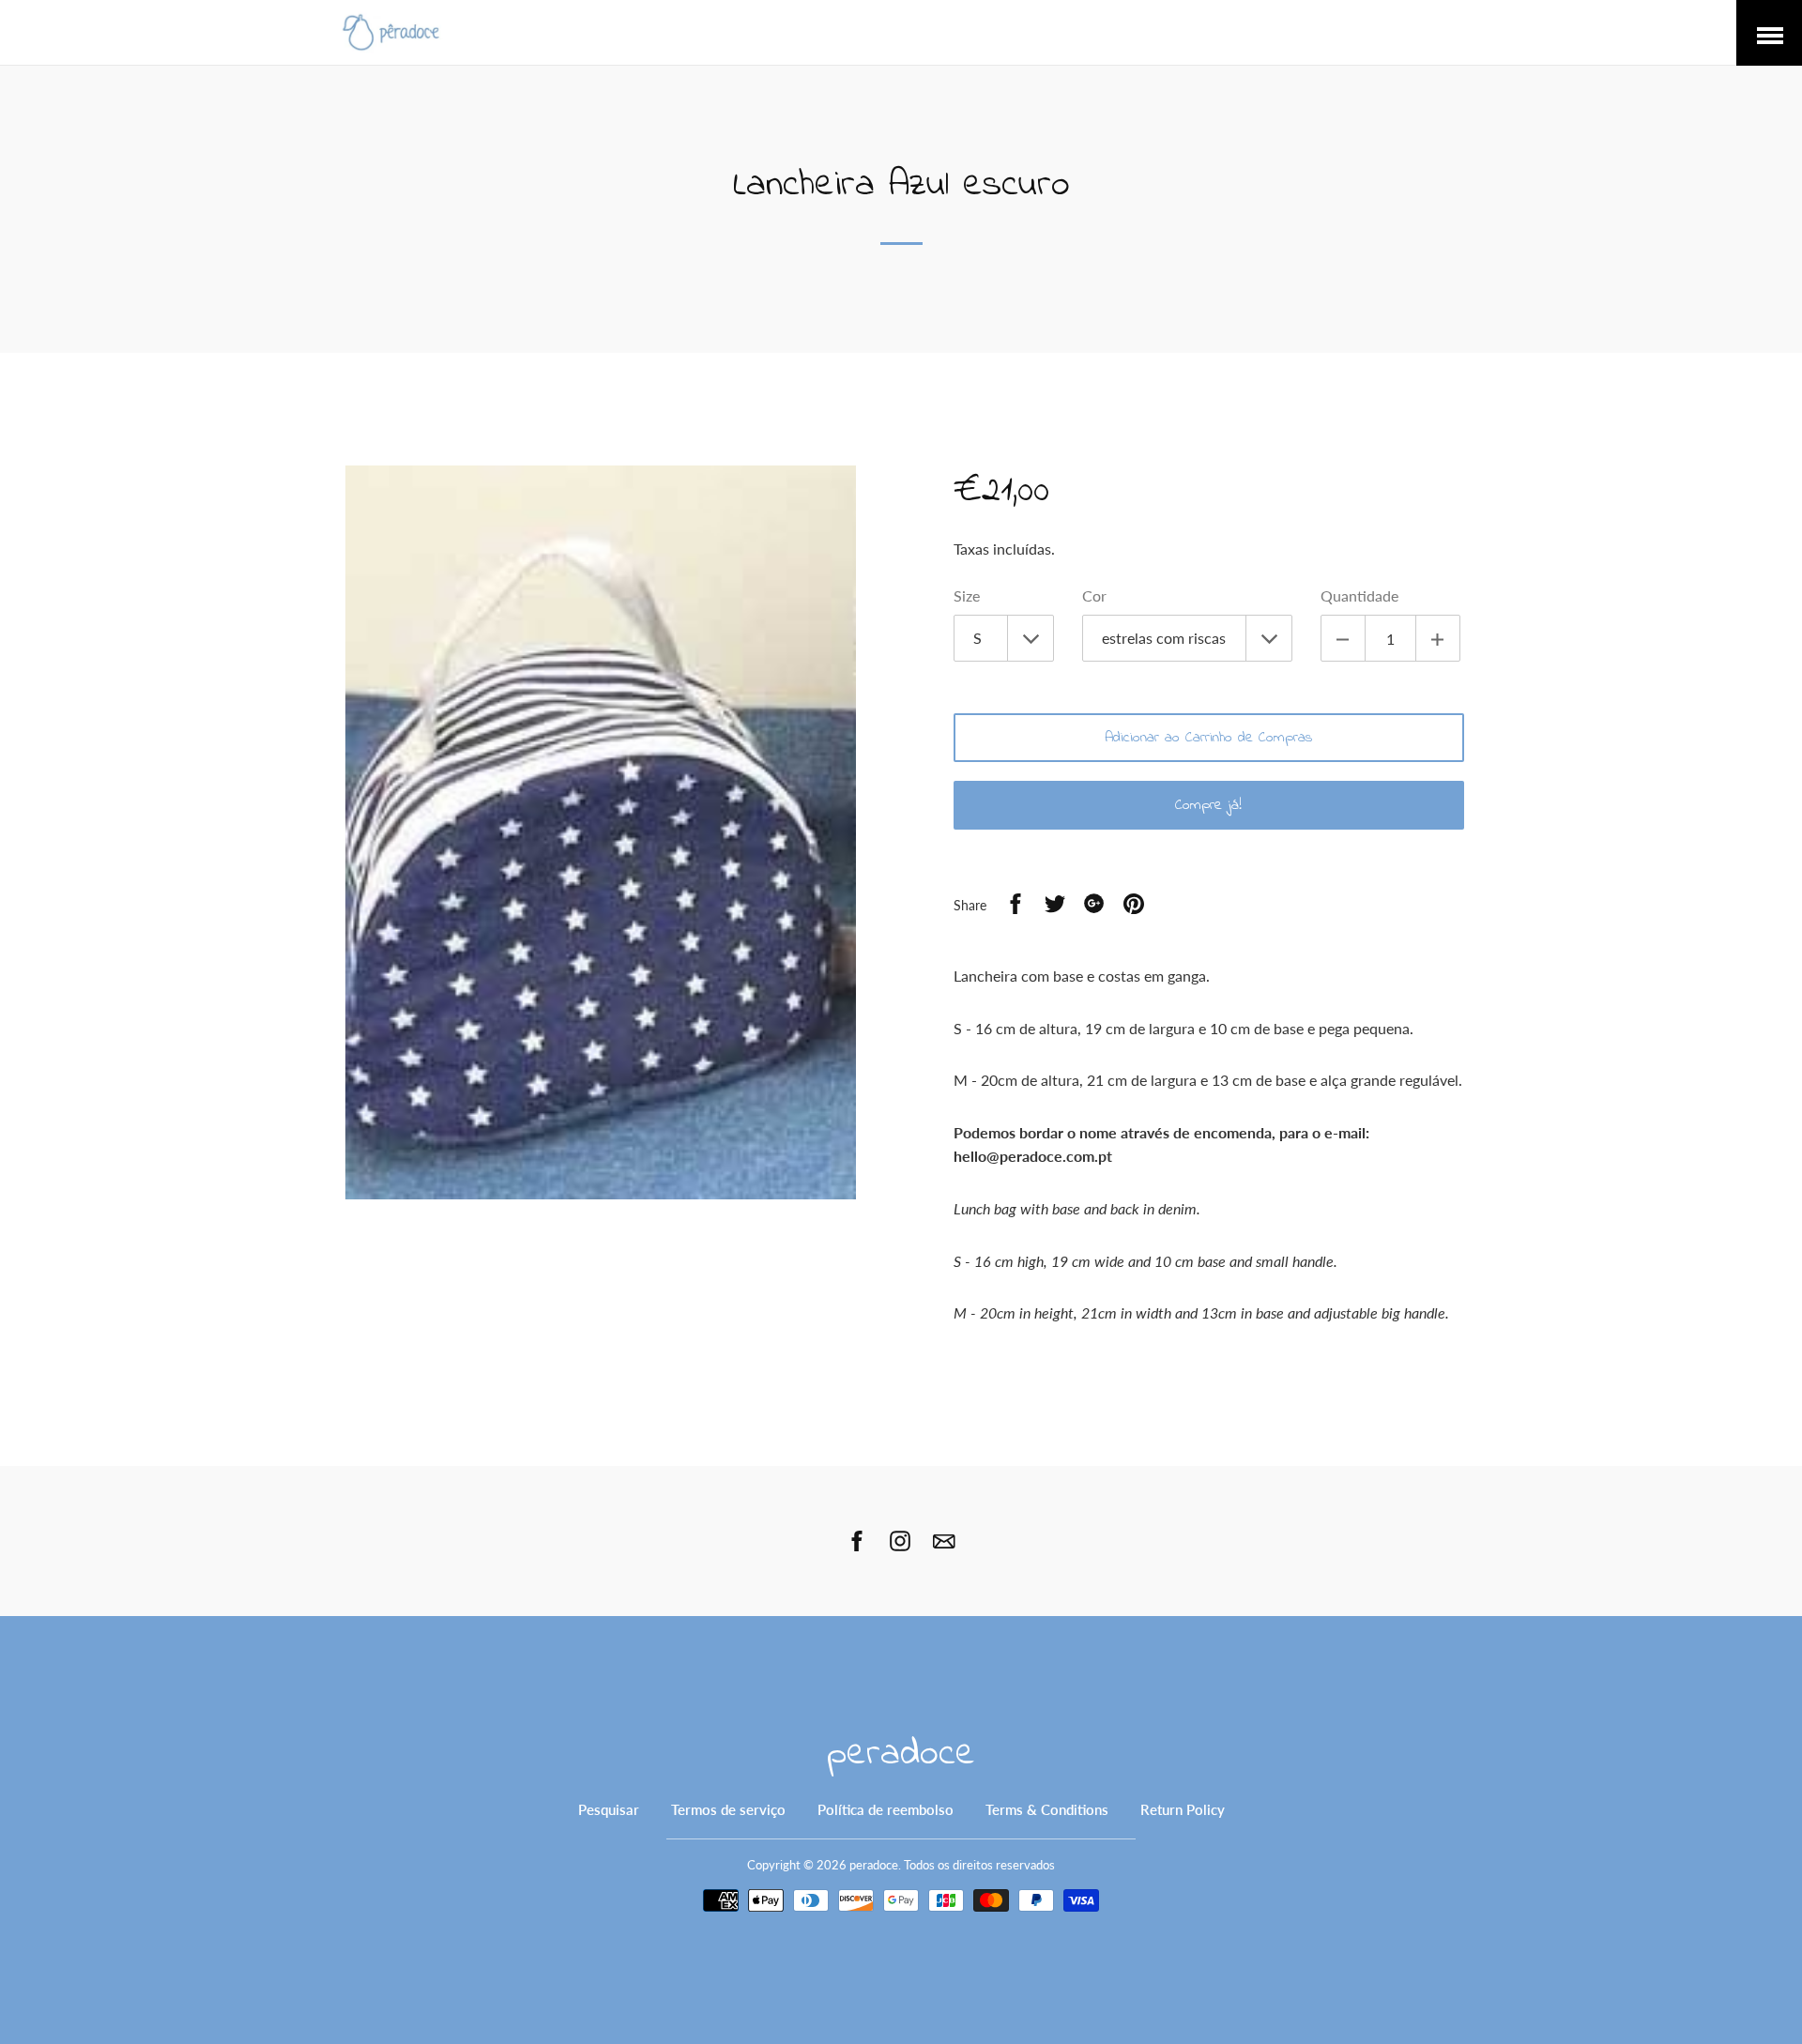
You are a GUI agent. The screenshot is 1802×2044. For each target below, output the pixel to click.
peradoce (901, 1754)
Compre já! (1208, 805)
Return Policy (1183, 1809)
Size (967, 595)
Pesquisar (609, 1809)
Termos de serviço (728, 1809)
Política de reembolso (886, 1809)
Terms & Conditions (1047, 1809)
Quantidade (1359, 595)
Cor (1094, 595)
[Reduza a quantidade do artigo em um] (1343, 638)
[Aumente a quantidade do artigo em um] (1438, 638)
